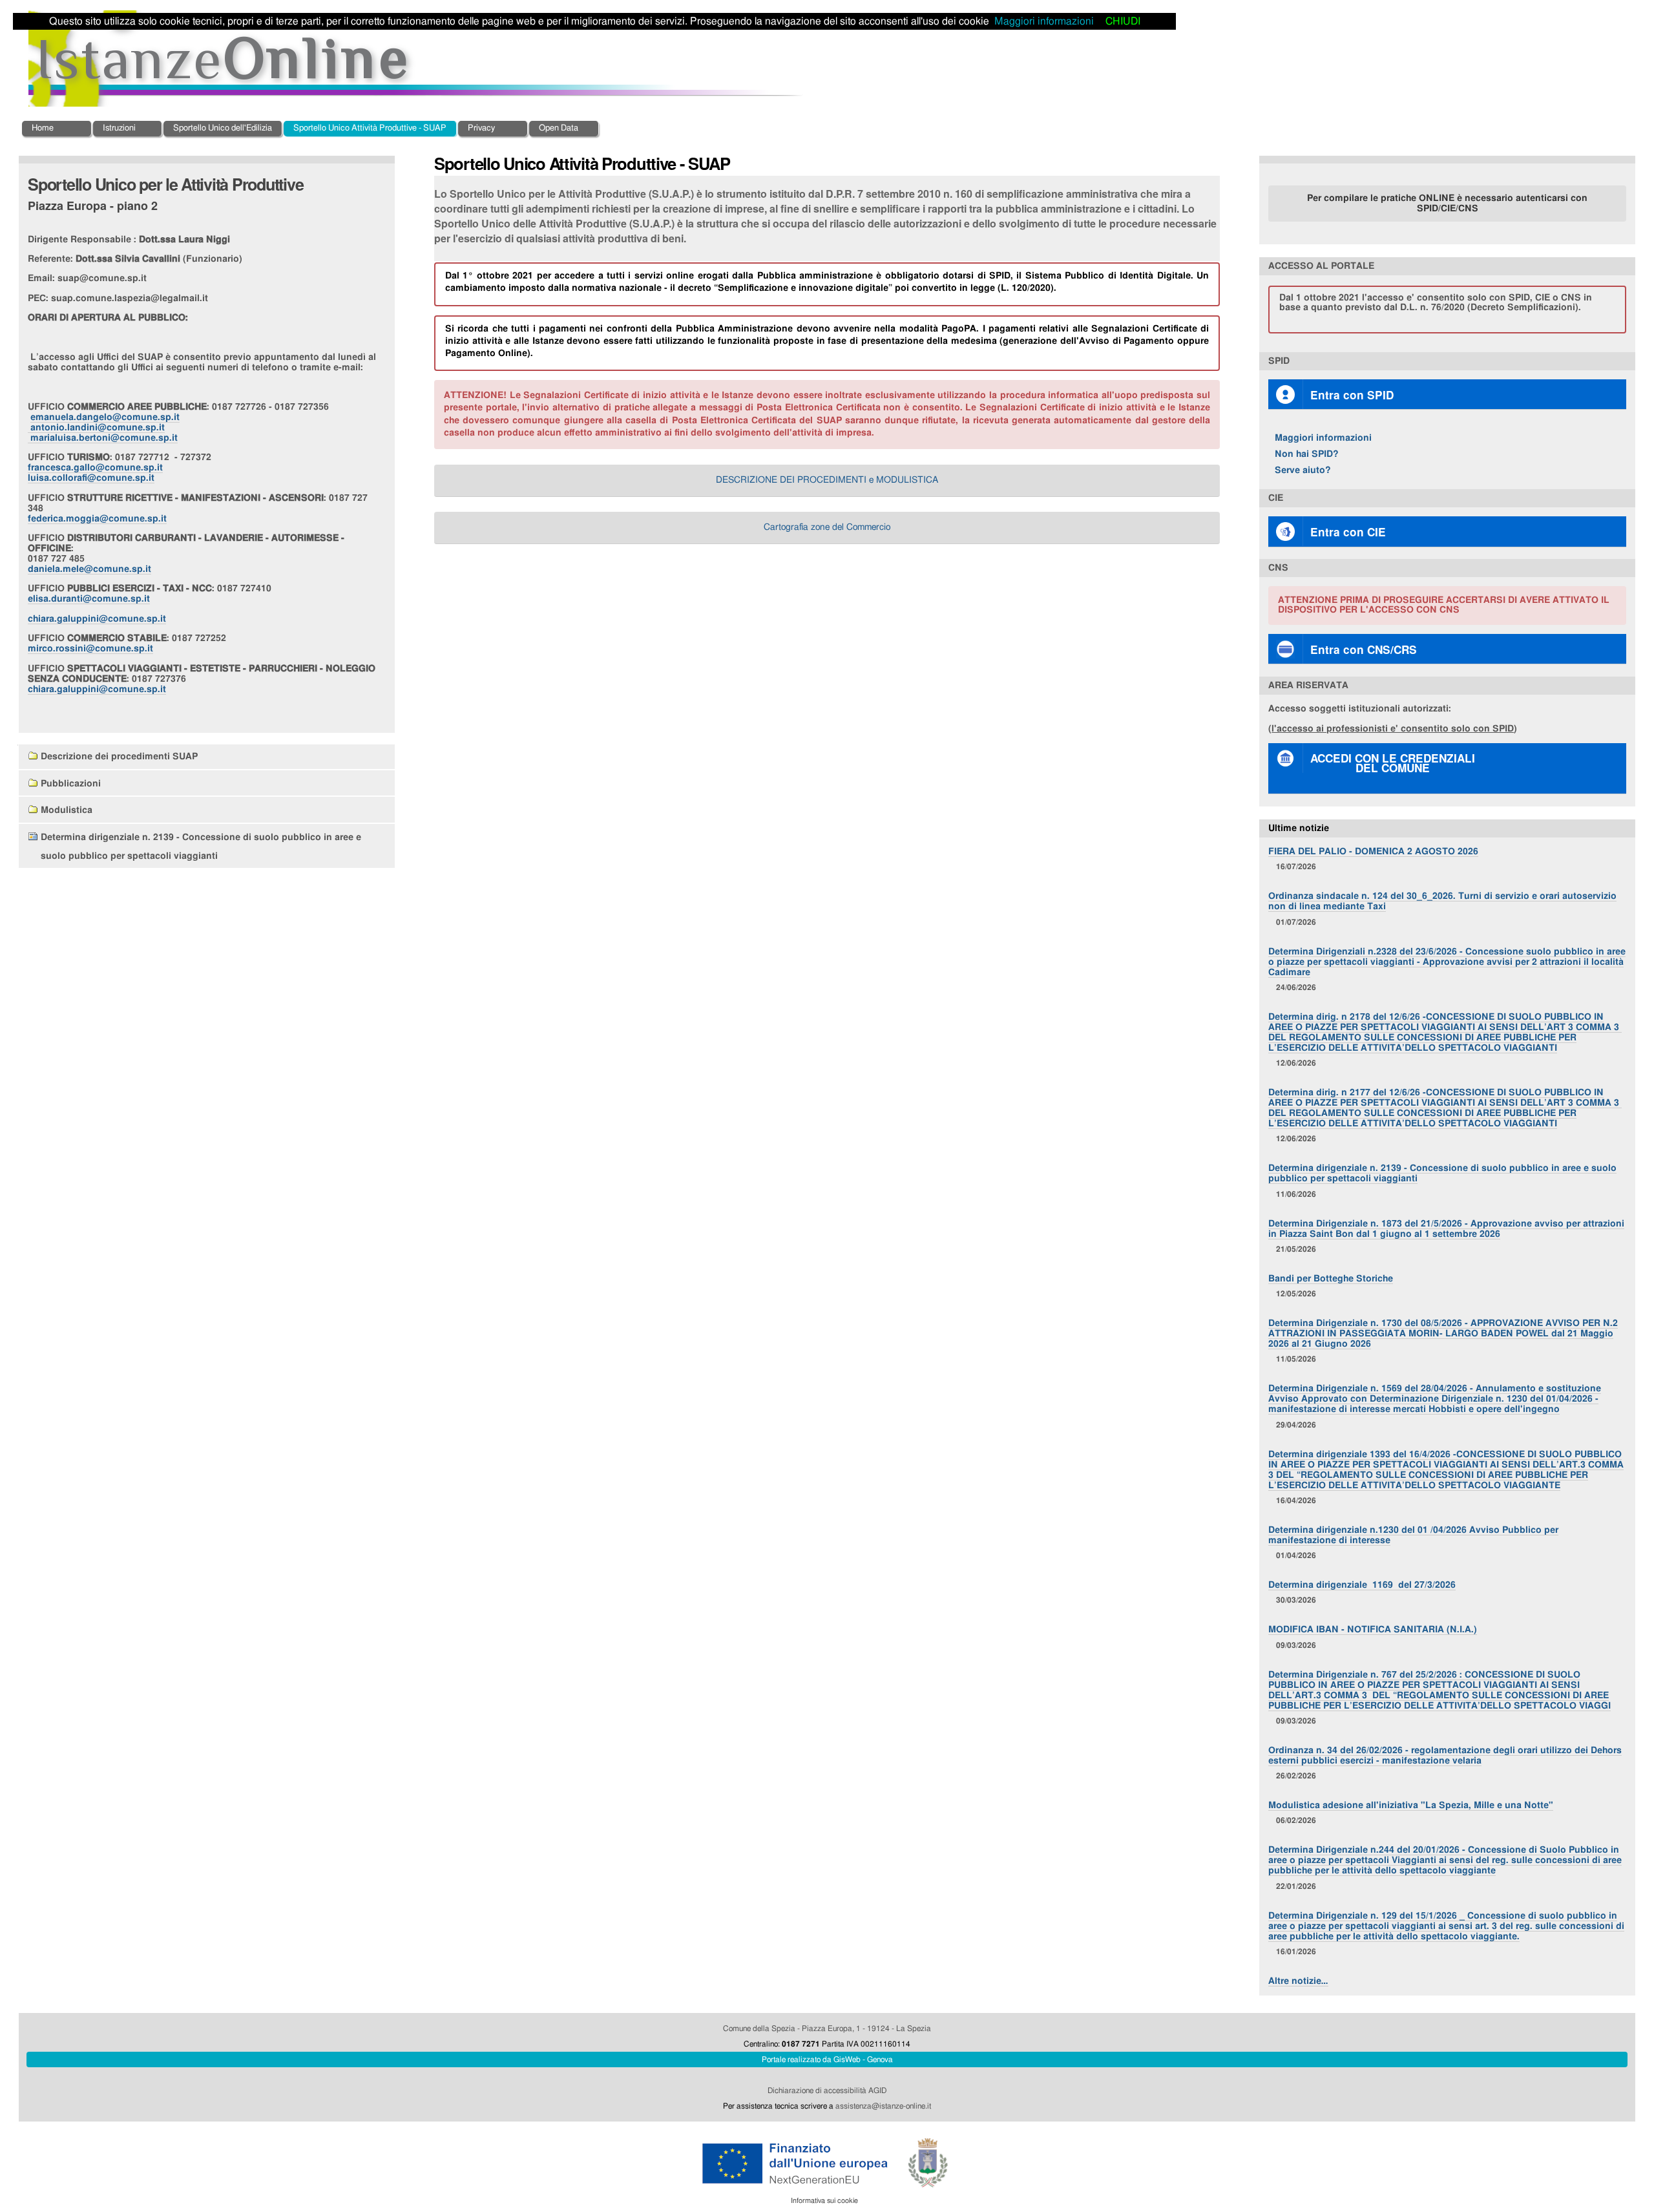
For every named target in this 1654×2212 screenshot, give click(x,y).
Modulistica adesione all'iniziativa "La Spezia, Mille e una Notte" (1411, 1805)
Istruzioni (119, 128)
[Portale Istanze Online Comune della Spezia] (416, 59)
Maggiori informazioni (1323, 438)
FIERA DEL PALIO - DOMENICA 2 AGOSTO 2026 (1373, 851)
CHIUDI (1123, 21)
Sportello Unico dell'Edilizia (223, 128)
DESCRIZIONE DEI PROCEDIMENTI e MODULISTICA (827, 480)
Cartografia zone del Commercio (827, 527)
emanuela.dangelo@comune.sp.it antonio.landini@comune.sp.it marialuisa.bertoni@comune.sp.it (104, 427)
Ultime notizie (1299, 828)
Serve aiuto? (1303, 470)
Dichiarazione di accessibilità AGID (827, 2091)
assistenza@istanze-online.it (883, 2106)
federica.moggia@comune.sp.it (97, 519)
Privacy (481, 128)
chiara (97, 619)
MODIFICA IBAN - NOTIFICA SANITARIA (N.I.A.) (1373, 1629)
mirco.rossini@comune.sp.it (90, 648)
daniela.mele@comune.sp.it (89, 569)
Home (43, 128)
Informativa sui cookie (824, 2201)
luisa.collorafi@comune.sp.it (91, 478)
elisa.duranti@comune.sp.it (89, 599)
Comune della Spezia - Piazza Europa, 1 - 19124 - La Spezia (827, 2028)
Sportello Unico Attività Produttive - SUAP (370, 128)
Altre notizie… (1298, 1981)
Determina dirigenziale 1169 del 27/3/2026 (1362, 1585)
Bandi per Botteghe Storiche (1331, 1279)
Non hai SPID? (1307, 454)
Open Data (559, 128)
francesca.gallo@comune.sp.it (95, 468)
